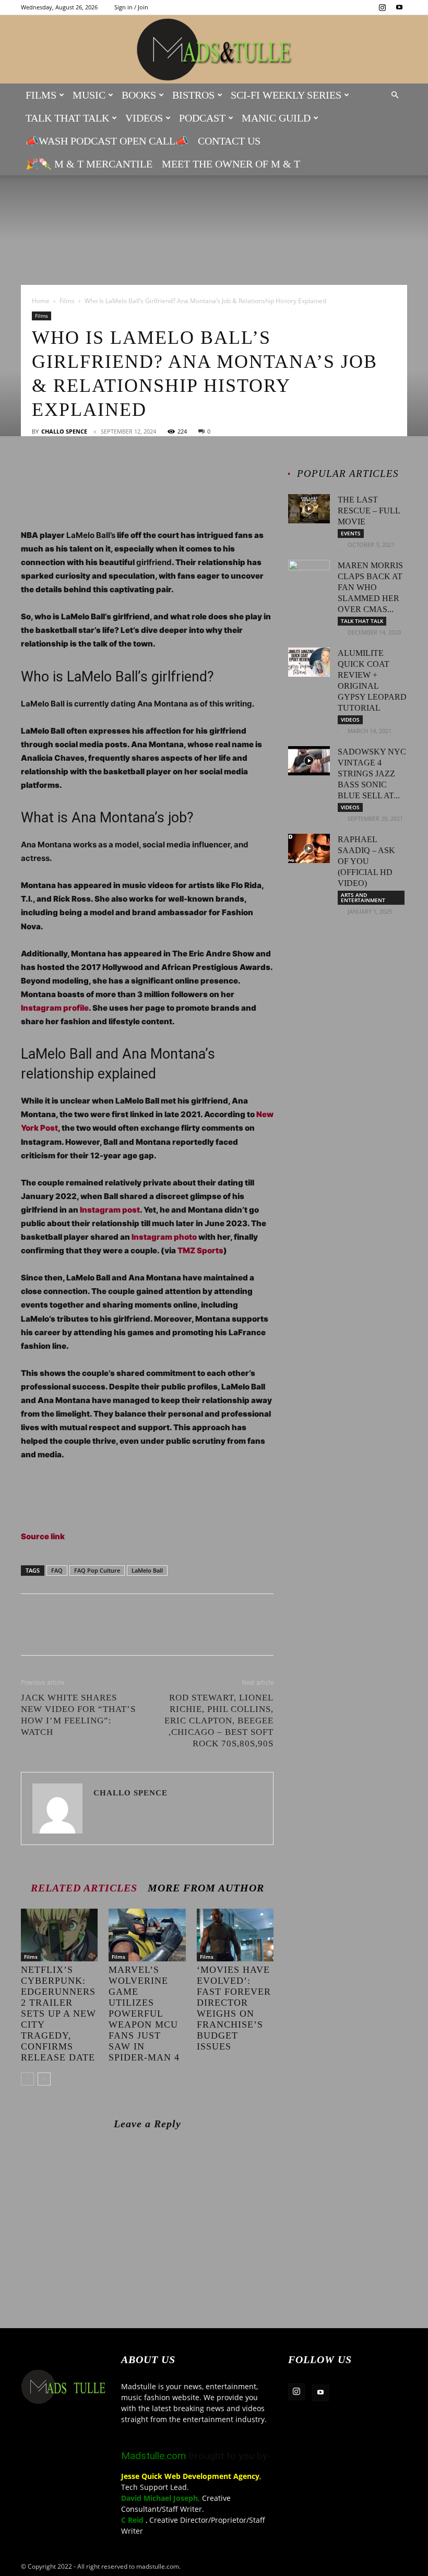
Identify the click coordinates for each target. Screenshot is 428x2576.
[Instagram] (382, 7)
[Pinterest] (79, 472)
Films (41, 95)
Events (351, 533)
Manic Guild (276, 118)
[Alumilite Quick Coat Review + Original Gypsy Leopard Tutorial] (309, 662)
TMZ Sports (200, 1250)
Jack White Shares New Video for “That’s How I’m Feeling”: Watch (78, 1715)
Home (41, 301)
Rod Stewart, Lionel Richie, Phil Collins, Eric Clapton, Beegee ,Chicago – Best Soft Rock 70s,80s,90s (219, 1721)
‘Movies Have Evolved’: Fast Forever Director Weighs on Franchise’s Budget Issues (234, 2008)
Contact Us (229, 141)
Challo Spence (64, 431)
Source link (43, 1536)
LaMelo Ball (147, 1570)
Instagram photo (164, 1237)
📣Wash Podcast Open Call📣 (107, 141)
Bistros (193, 95)
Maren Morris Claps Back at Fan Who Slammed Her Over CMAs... (370, 587)
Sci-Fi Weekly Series (286, 95)
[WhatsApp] (103, 472)
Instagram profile (55, 1008)
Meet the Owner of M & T (231, 164)
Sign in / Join (131, 7)
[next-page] (44, 2079)
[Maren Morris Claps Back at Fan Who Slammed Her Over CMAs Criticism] (309, 574)
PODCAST (202, 118)
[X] (55, 472)
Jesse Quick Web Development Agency (190, 2476)
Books (139, 95)
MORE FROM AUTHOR (206, 1888)
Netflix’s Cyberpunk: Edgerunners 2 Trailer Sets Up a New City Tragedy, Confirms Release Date (58, 2014)
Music (89, 95)
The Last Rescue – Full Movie (369, 511)
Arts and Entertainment (363, 897)
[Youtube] (399, 7)
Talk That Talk (67, 118)
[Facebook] (31, 472)
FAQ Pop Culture (97, 1570)
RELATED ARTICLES (84, 1888)
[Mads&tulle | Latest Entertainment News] (214, 50)
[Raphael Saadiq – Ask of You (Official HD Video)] (309, 848)
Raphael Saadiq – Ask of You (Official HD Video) (366, 861)
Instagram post (110, 1210)
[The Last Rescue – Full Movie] (309, 509)
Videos (144, 118)
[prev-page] (27, 2079)
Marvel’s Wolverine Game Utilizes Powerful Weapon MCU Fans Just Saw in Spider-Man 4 (144, 2014)
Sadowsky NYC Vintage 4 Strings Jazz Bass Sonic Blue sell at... (372, 774)
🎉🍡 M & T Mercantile (89, 164)
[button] (395, 95)
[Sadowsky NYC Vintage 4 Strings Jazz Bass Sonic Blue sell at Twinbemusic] (309, 761)
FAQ (57, 1570)
